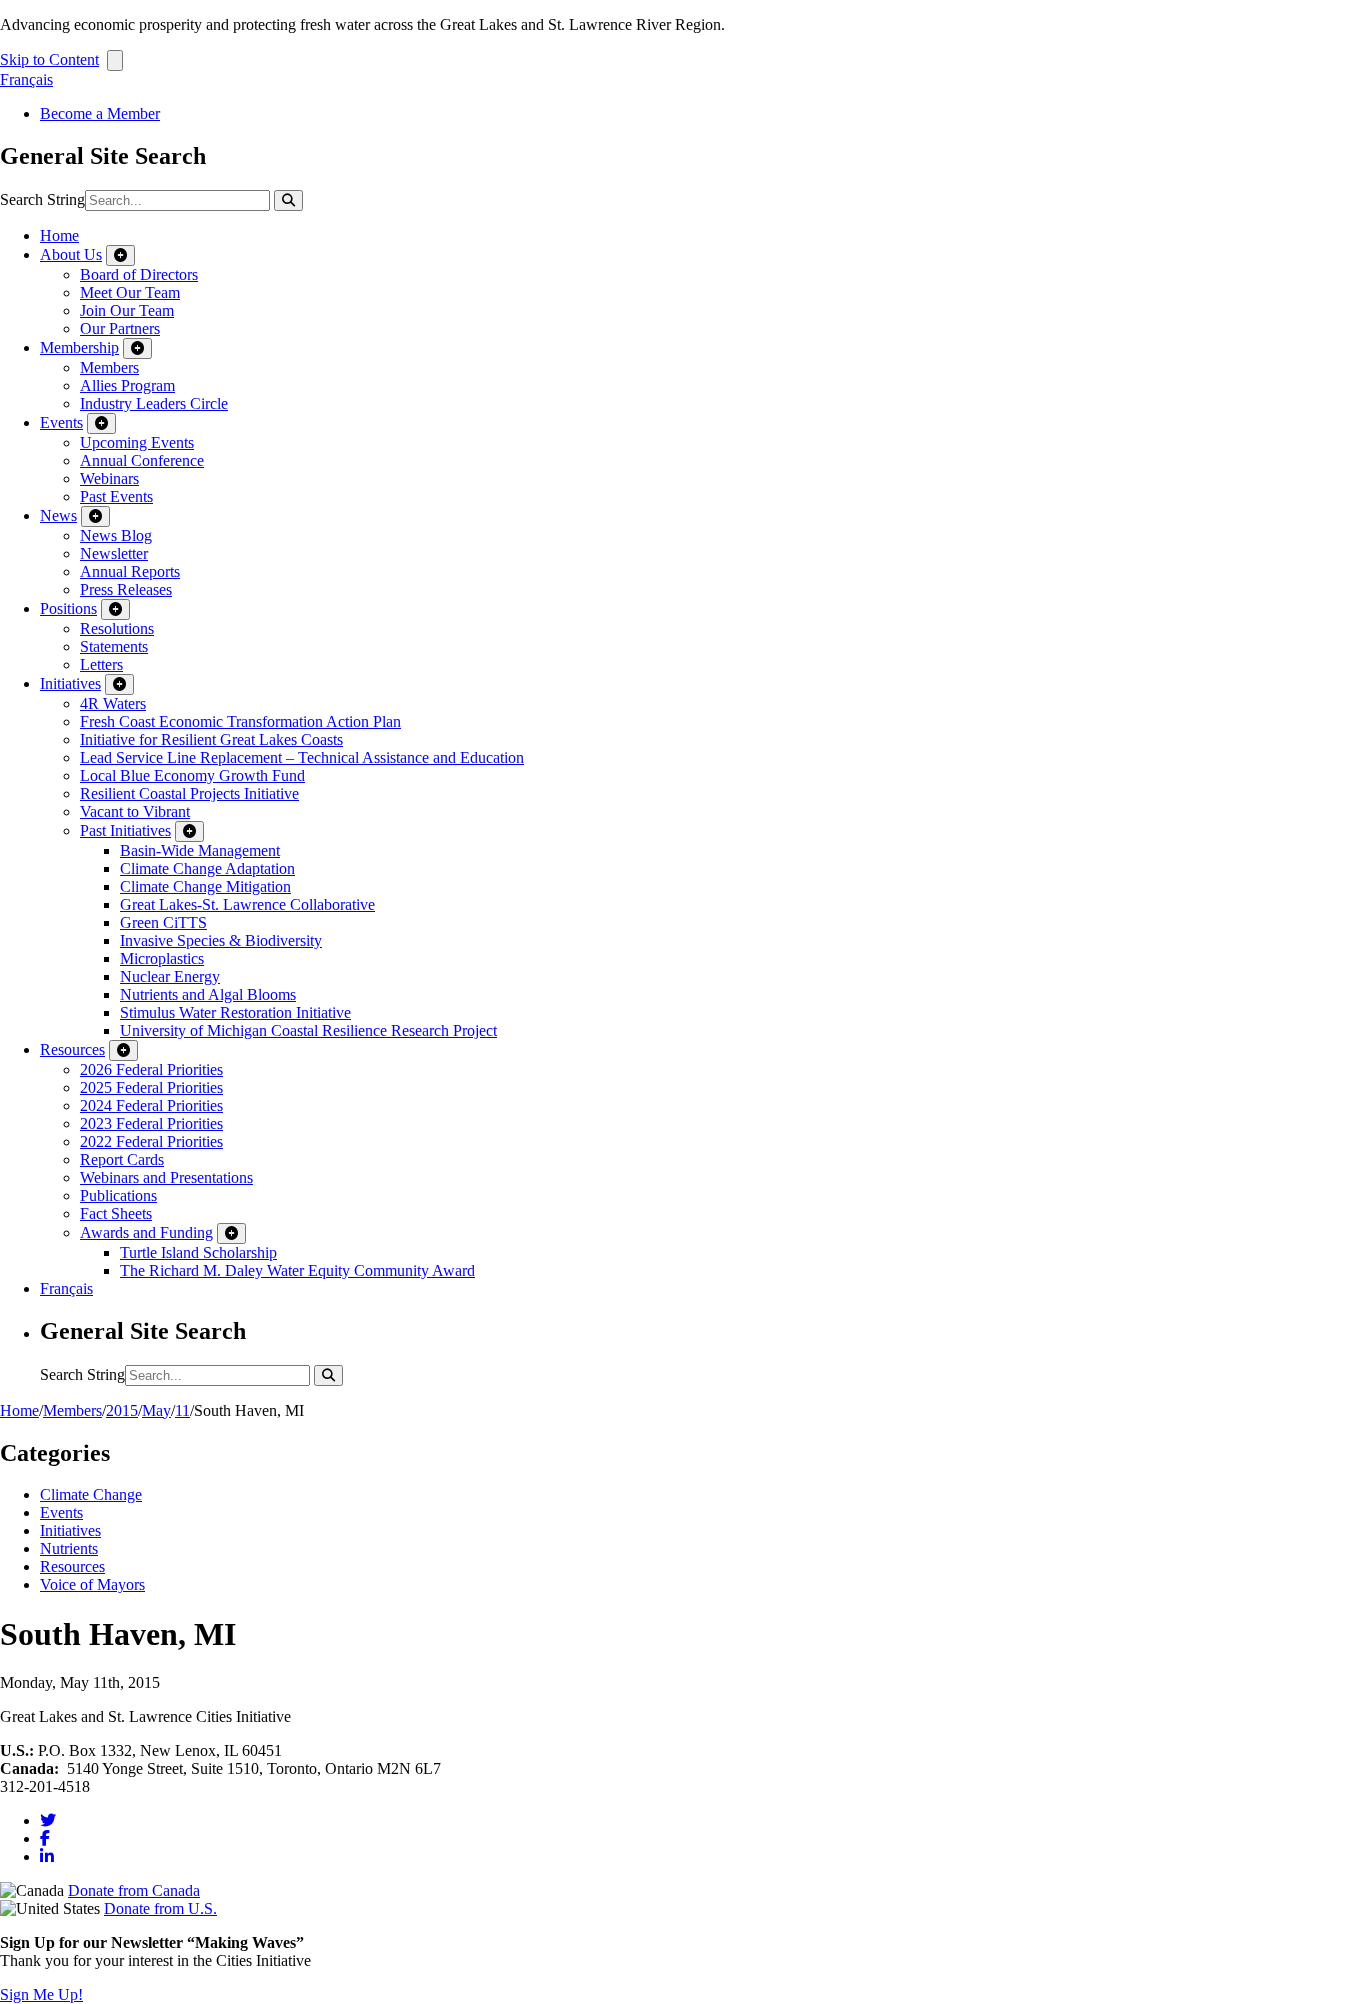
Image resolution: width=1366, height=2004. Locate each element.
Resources (72, 1049)
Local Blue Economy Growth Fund (192, 775)
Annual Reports (130, 571)
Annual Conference (142, 460)
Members (109, 367)
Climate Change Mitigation (205, 886)
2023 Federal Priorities (151, 1123)
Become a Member (100, 113)
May (156, 1410)
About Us (71, 254)
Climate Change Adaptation (207, 868)
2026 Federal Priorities (151, 1069)
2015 (122, 1410)
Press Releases (126, 589)
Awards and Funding (146, 1232)
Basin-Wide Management (200, 850)
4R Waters (113, 703)
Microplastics (162, 958)
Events (61, 422)
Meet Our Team (130, 292)
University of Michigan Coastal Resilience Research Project (308, 1030)
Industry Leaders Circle (154, 403)
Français (26, 79)
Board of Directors (139, 274)
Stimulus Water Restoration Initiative (235, 1012)
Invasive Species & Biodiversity (221, 940)
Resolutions (117, 628)
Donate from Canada (134, 1890)
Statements (114, 646)
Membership (79, 347)
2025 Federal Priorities (151, 1087)
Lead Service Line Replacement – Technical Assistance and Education (302, 757)
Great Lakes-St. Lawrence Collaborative (247, 904)
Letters (101, 664)
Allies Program (127, 385)
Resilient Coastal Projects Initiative (189, 793)
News (58, 515)
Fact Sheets (116, 1213)
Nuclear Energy (170, 976)
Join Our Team (127, 310)
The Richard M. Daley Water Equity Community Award (297, 1270)
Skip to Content (49, 59)
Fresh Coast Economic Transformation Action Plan (240, 721)
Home (59, 235)
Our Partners (120, 328)
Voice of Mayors (92, 1584)
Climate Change (91, 1494)
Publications (118, 1195)
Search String (42, 199)
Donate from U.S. (160, 1908)
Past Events (116, 496)
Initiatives (70, 683)
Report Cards (122, 1159)
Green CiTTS (163, 922)
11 (182, 1410)
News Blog (116, 535)
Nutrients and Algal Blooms (208, 994)
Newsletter (114, 553)
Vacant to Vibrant (135, 811)
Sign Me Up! (41, 1994)
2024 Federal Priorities (151, 1105)
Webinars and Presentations (166, 1177)
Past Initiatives (125, 830)
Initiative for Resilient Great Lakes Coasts (211, 739)
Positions (68, 608)
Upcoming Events (137, 442)
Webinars (109, 478)
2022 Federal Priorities (151, 1141)
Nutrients (69, 1548)
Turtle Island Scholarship (198, 1252)
